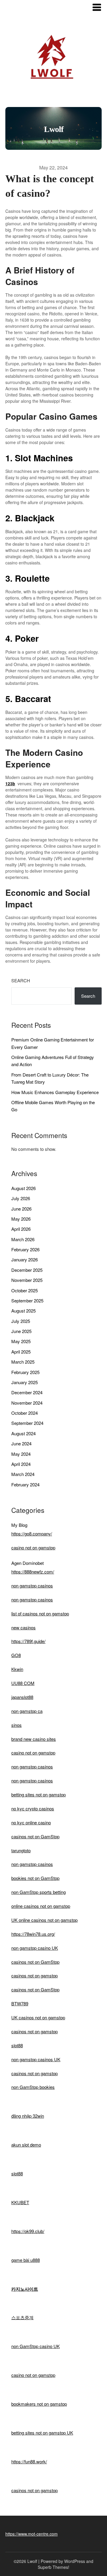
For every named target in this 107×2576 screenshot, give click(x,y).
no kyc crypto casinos (33, 1808)
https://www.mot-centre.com (32, 2534)
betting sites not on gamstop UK (42, 2433)
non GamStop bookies (33, 2087)
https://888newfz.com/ (33, 1572)
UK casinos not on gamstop (38, 2017)
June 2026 (21, 1209)
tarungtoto (21, 1850)
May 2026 (21, 1219)
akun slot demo (26, 2145)
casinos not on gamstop (34, 1975)
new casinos (23, 1627)
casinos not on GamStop (35, 1836)
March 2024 (23, 1474)
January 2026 (25, 1259)
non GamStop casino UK (36, 2346)
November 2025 (27, 1280)
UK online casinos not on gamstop (44, 1920)
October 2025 (25, 1290)
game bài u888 (26, 2260)
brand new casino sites (34, 1739)
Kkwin (17, 1669)
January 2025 (25, 1382)
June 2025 (21, 1331)
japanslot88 (22, 1697)
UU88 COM (23, 1683)
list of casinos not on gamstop (40, 1613)
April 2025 (21, 1352)
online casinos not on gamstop (41, 1906)
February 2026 (25, 1249)
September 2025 (27, 1300)
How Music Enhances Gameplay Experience (55, 1092)
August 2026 (23, 1188)
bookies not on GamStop (35, 1878)
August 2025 (23, 1311)
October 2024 (25, 1413)
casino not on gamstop (33, 1547)
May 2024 (21, 1454)
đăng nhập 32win (28, 2116)
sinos (16, 1725)
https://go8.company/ (32, 1534)
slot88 (17, 2045)
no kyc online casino (31, 1822)
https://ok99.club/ (28, 2231)
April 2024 (21, 1464)
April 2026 (21, 1229)
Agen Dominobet (27, 1563)
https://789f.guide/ (28, 1641)
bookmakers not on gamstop (39, 2404)
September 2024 (27, 1423)
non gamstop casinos (32, 1586)
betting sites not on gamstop (38, 1794)
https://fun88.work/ (29, 2461)
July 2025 (21, 1321)
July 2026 (21, 1198)
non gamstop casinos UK (36, 2059)
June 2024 (21, 1443)
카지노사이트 (25, 2289)
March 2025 (23, 1362)
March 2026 (23, 1239)
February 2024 (25, 1484)
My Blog (19, 1525)
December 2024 (27, 1392)
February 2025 (25, 1372)
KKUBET (20, 2202)
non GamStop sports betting (38, 1892)
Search (21, 980)
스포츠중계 (22, 2317)
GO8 (16, 1655)
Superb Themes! (53, 2567)
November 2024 (27, 1403)
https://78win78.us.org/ (33, 1934)
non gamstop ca (27, 1711)
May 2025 (21, 1341)
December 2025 (27, 1270)
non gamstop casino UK (35, 1948)
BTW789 (20, 2003)
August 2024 (23, 1433)
